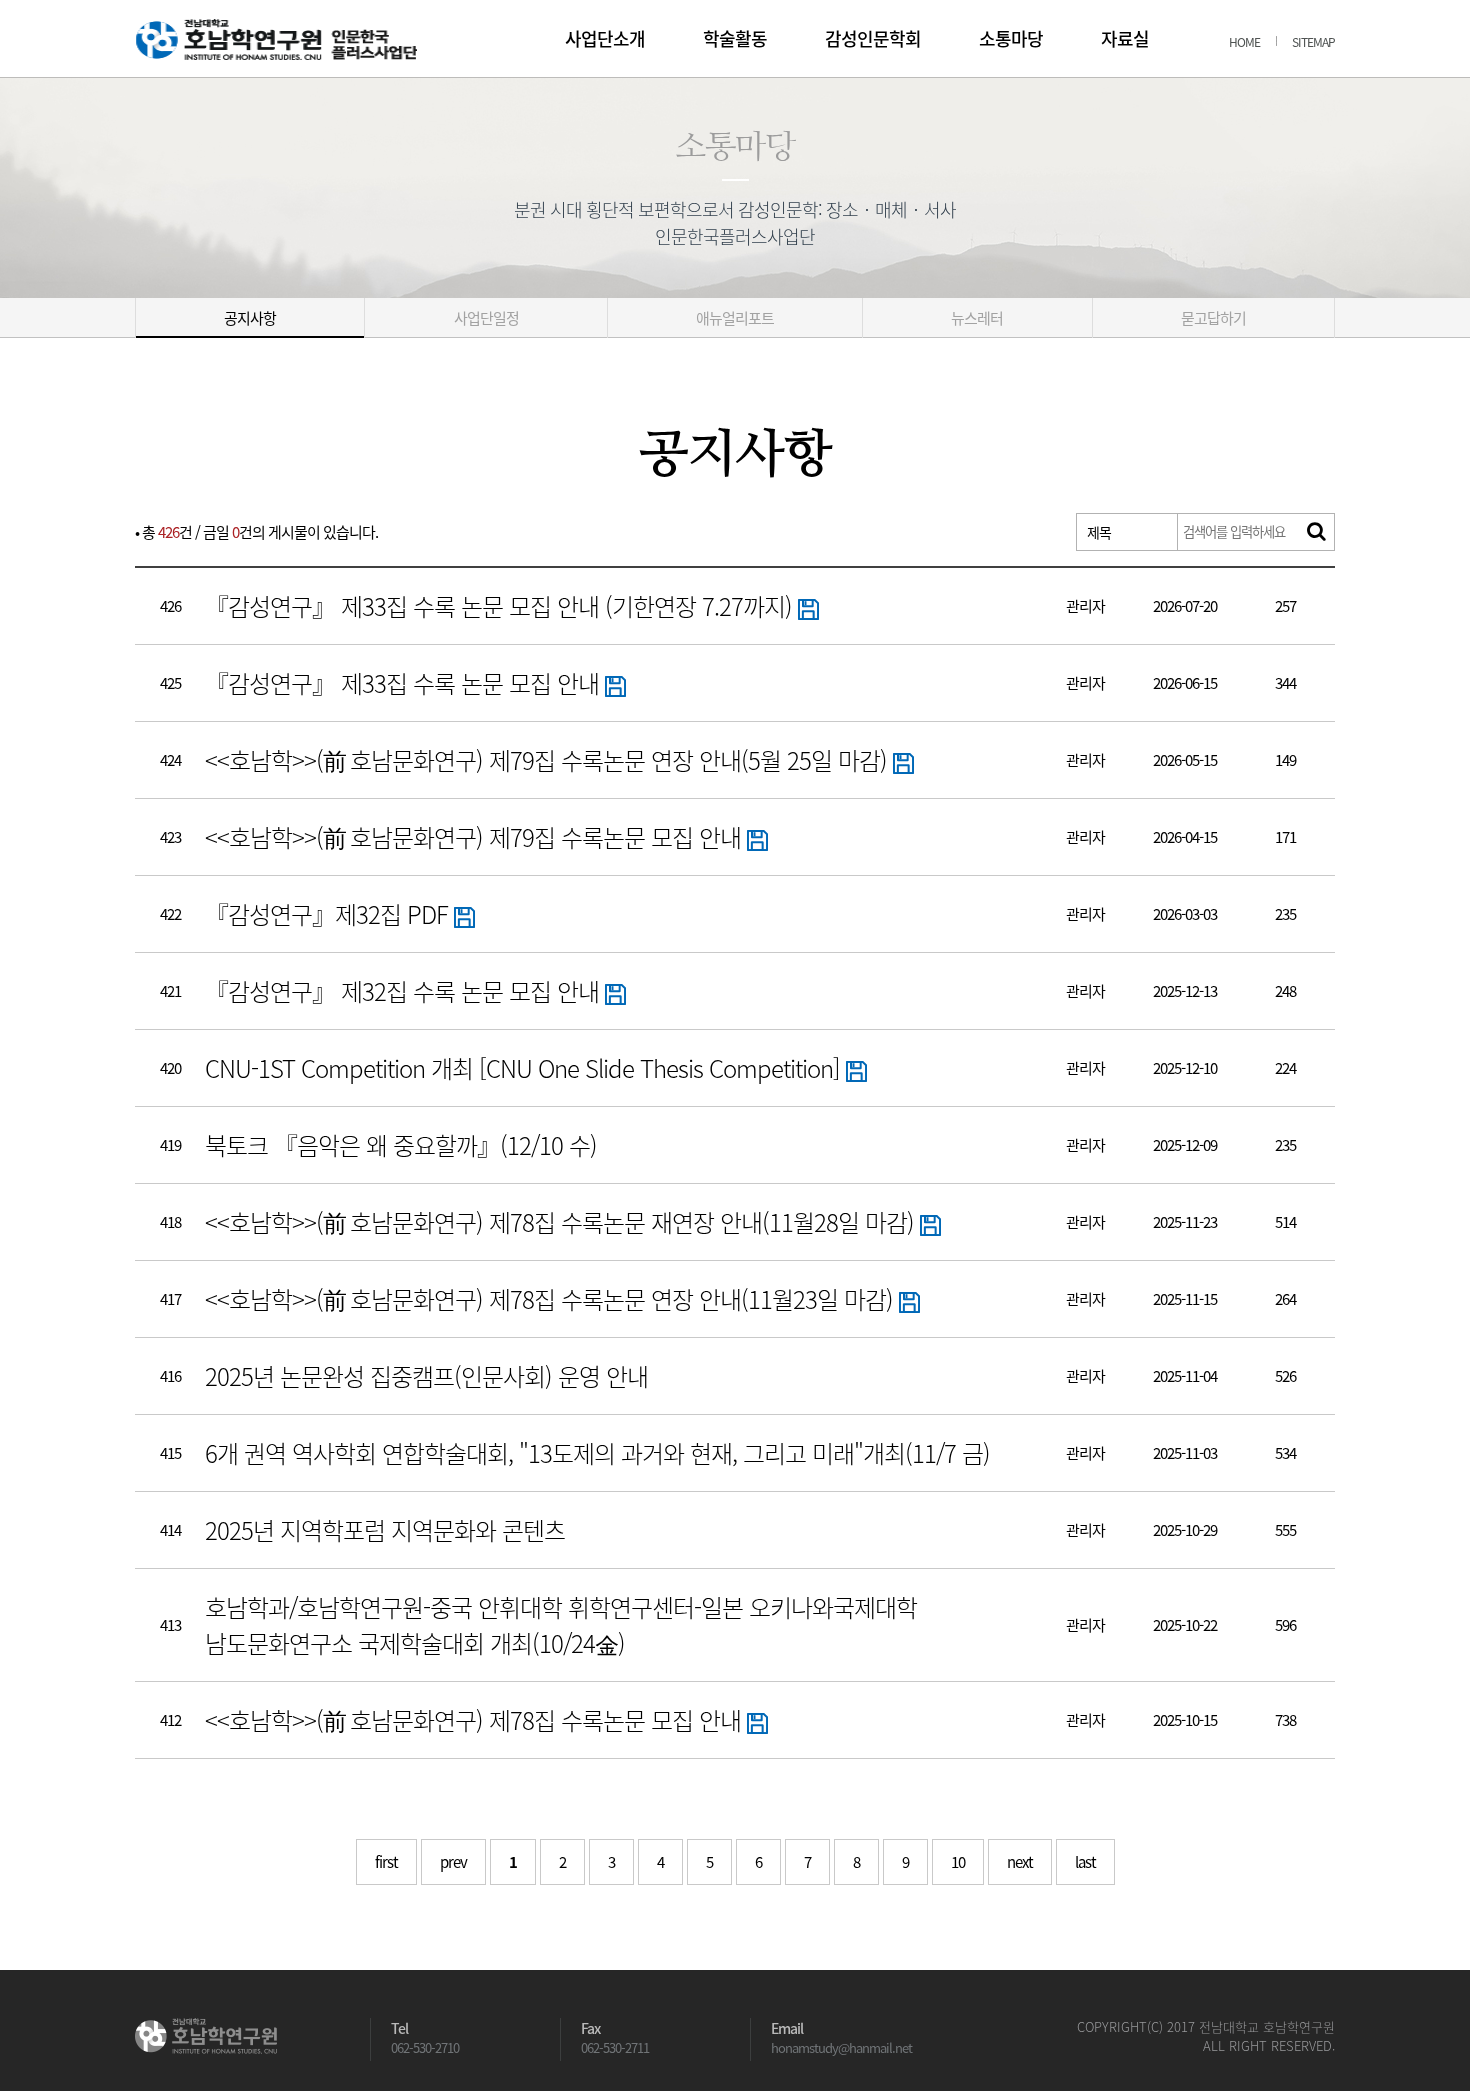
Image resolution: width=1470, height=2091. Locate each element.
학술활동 (735, 38)
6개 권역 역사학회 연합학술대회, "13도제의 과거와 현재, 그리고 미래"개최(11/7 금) (597, 1453)
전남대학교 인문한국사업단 (276, 39)
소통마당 (1011, 38)
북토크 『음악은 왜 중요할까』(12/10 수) (401, 1145)
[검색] (1316, 532)
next (1020, 1862)
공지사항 (250, 318)
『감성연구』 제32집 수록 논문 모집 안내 (405, 991)
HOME (1244, 42)
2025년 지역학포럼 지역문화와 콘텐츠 (385, 1530)
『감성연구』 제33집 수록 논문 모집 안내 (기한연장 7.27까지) (501, 606)
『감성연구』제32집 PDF (329, 914)
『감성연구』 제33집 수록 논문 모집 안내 (405, 683)
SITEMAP (1313, 42)
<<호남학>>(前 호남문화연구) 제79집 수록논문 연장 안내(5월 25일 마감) (549, 760)
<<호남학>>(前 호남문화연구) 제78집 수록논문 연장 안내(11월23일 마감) (552, 1299)
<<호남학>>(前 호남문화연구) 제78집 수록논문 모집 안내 (476, 1720)
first (386, 1862)
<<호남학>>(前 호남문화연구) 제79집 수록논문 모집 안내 (476, 837)
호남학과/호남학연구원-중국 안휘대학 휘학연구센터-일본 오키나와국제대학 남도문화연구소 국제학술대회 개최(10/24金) (561, 1625)
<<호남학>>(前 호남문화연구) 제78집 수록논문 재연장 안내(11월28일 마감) (562, 1222)
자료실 (1125, 38)
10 (958, 1862)
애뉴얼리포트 (735, 318)
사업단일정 (486, 318)
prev (453, 1862)
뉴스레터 (977, 318)
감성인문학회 (873, 38)
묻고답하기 (1213, 318)
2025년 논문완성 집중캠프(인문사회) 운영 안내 (426, 1376)
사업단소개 (605, 38)
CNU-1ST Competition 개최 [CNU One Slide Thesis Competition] (525, 1068)
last (1085, 1862)
